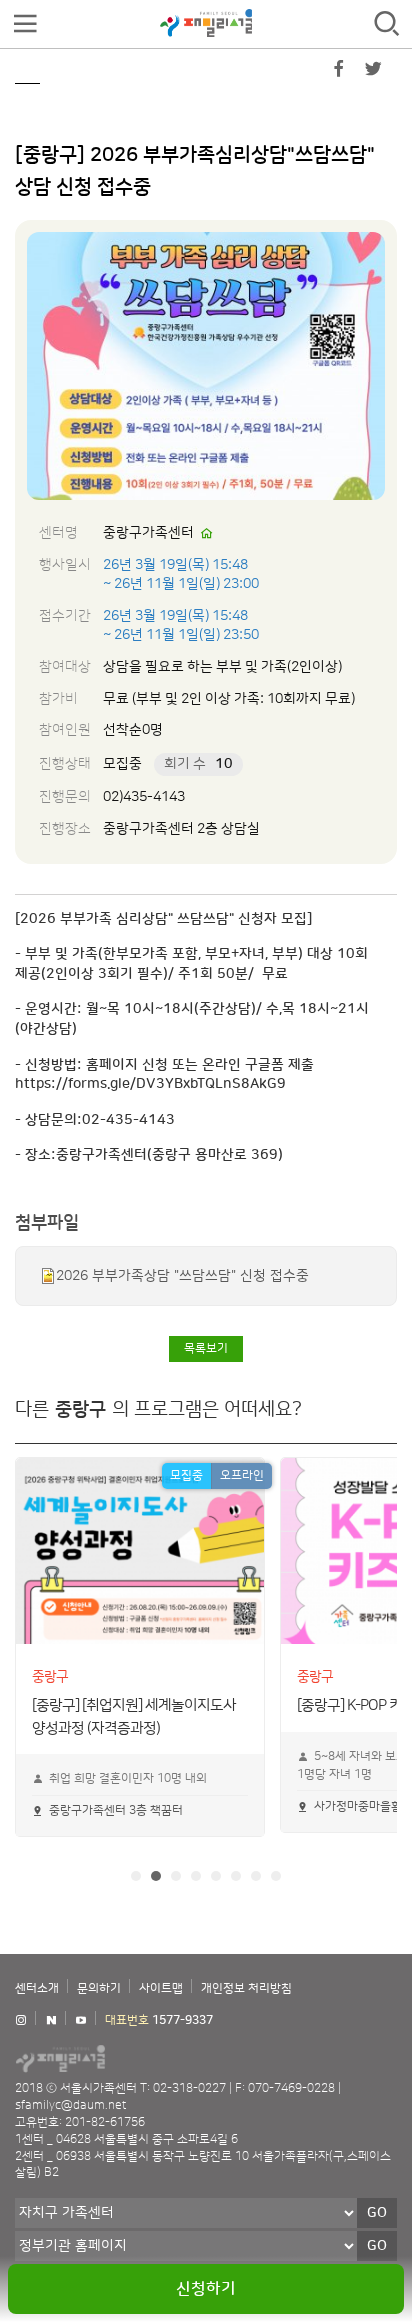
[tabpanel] (140, 1647)
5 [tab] (216, 1876)
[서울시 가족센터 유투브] (81, 2020)
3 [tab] (176, 1876)
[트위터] (373, 73)
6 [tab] (236, 1876)
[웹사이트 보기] (207, 534)
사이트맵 (161, 1988)
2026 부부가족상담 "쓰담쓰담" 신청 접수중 (182, 1276)
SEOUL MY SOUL (120, 2058)
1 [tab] (136, 1876)
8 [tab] (276, 1876)
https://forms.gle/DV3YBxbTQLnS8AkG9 (150, 1084)
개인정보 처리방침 (246, 1988)
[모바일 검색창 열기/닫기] (387, 24)
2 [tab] (156, 1876)
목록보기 (206, 1348)
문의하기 (99, 1988)
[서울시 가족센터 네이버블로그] (51, 2020)
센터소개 (37, 1988)
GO (377, 2213)
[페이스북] (339, 73)
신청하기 (206, 2289)
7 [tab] (256, 1876)
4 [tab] (196, 1876)
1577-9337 (182, 2020)
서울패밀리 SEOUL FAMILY (206, 23)
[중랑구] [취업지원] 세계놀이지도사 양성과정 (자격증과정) (134, 1703)
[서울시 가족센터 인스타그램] (21, 2020)
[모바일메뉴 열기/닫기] (25, 24)
